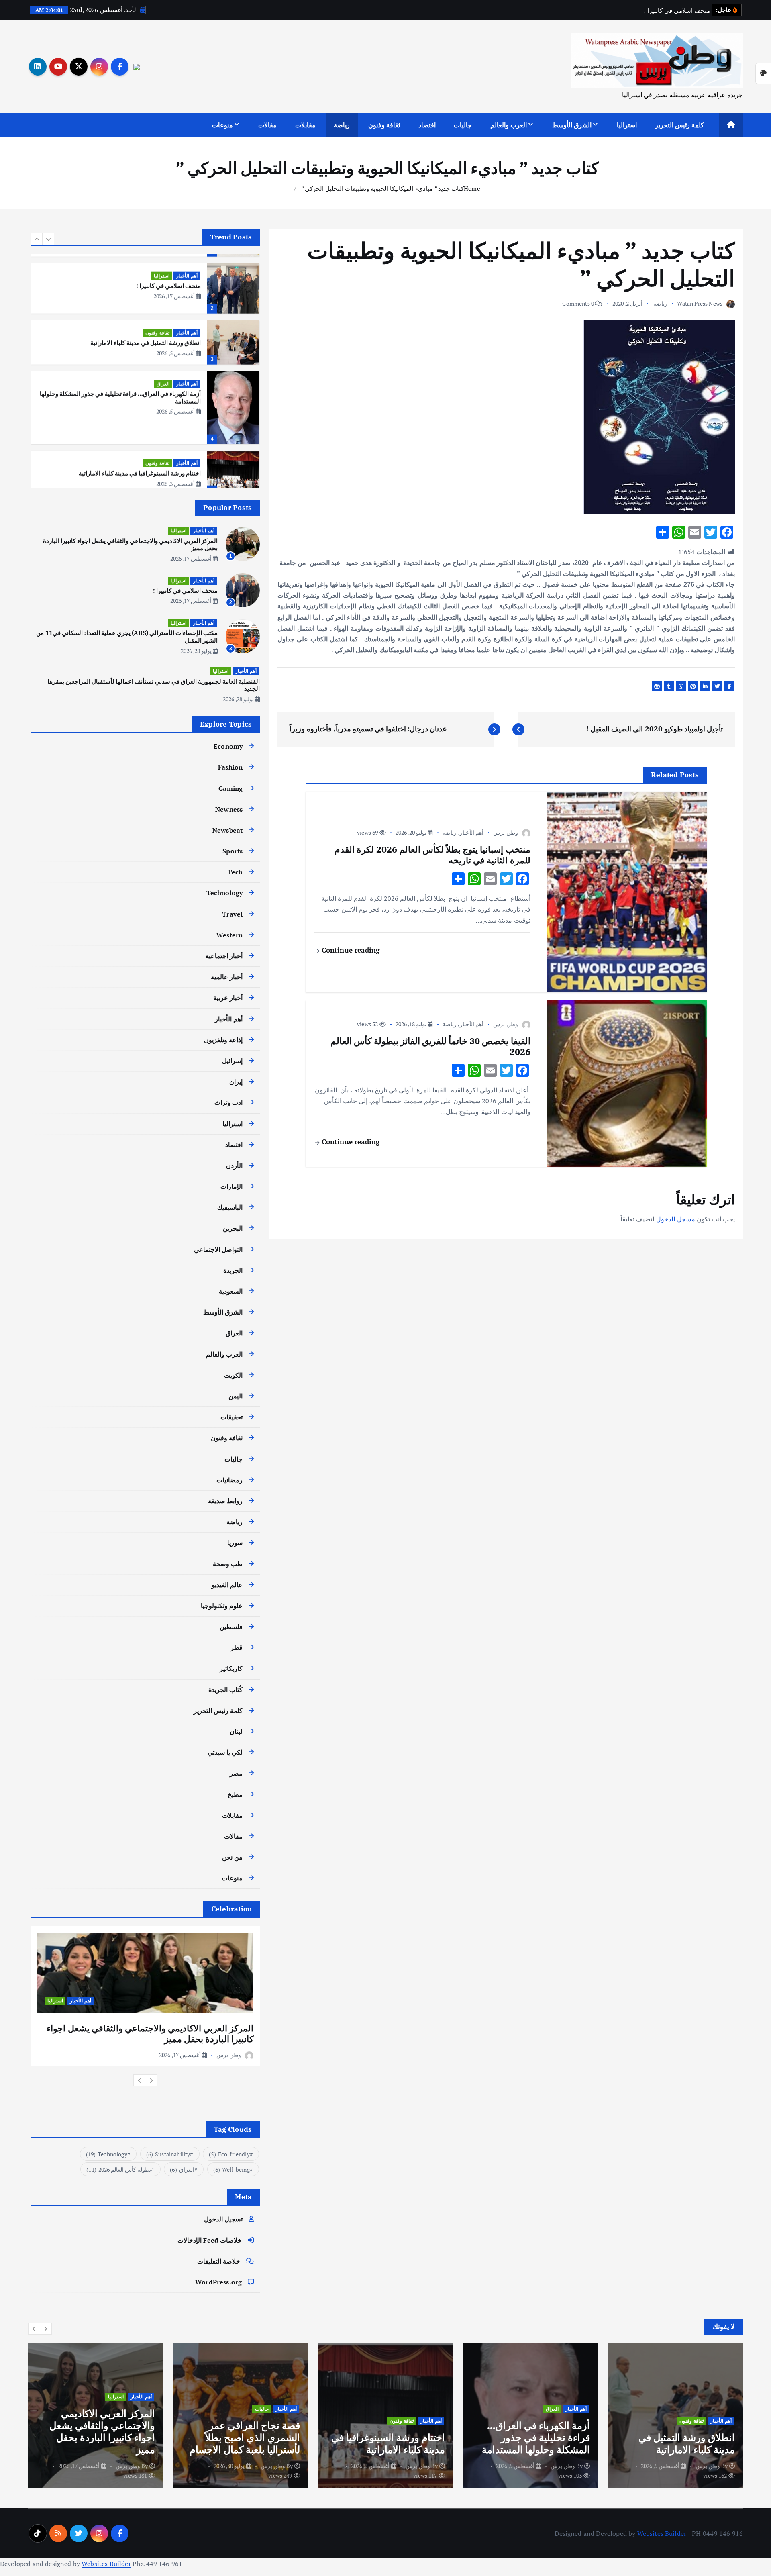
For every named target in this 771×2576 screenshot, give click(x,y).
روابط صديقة (225, 1501)
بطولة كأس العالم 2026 (119, 2169)
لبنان (236, 1731)
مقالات (267, 125)
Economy (228, 746)
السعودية (231, 1291)
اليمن (236, 1396)
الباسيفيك (230, 1207)
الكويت (233, 1375)
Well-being (232, 2169)
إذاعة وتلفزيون (223, 1040)
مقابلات (305, 125)
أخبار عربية (228, 998)
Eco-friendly (229, 2154)
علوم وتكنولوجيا (222, 1606)
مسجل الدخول (675, 1219)
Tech (235, 872)
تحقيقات (232, 1417)
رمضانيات (229, 1480)
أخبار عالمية (227, 977)
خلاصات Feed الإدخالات (210, 2240)
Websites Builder (662, 2533)
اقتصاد (427, 125)
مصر (236, 1773)
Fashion (230, 767)
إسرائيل (232, 1061)
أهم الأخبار (472, 832)
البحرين (233, 1228)
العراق (163, 381)
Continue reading (350, 950)
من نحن (232, 1857)
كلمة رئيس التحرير (679, 125)
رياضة (342, 125)
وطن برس (505, 832)
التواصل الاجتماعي (218, 1249)
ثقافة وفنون (384, 125)
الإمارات (232, 1186)
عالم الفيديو (227, 1585)
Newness (229, 809)
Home (472, 188)
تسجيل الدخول (223, 2219)
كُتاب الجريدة (225, 1690)
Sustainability (168, 2154)
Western (229, 935)
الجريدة (233, 1270)
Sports (233, 851)
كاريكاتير (231, 1668)
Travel (232, 914)
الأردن (234, 1166)
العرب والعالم (509, 125)
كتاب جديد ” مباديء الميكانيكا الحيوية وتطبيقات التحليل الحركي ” (381, 188)
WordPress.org (218, 2282)
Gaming (230, 788)
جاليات (463, 125)
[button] (37, 239)
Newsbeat (227, 830)
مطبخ (235, 1794)
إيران (236, 1082)
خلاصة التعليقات (219, 2261)
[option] (145, 286)
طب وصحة (228, 1564)
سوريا (235, 1543)
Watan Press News (700, 303)
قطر (237, 1647)
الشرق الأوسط (572, 125)
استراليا (627, 125)
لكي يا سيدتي (225, 1752)
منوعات (222, 125)
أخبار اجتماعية (224, 956)
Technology (225, 893)
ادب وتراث (228, 1102)
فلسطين (231, 1627)
